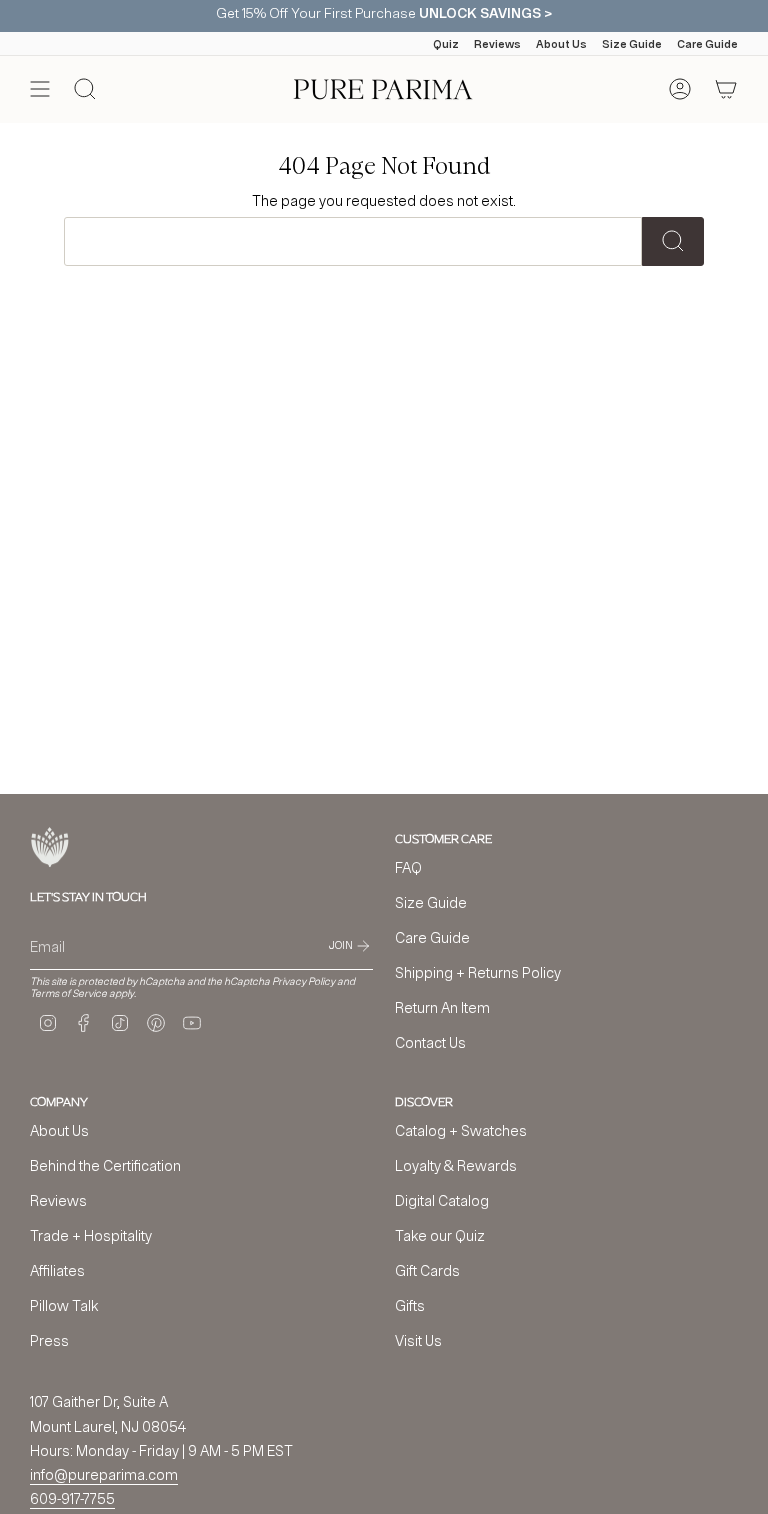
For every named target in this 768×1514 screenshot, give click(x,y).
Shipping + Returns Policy (478, 972)
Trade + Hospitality (91, 1235)
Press (49, 1340)
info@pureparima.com (104, 1474)
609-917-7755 (72, 1498)
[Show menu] (40, 89)
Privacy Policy (303, 981)
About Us (561, 43)
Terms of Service (68, 993)
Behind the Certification (105, 1165)
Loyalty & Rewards (456, 1165)
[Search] (673, 241)
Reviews (497, 43)
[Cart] (726, 89)
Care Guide (707, 43)
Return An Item (442, 1007)
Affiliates (57, 1270)
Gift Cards (427, 1270)
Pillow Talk (64, 1305)
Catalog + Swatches (461, 1130)
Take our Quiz (440, 1235)
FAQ (408, 867)
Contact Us (430, 1042)
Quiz (446, 43)
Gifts (410, 1305)
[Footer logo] (50, 847)
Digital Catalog (442, 1200)
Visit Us (418, 1340)
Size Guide (632, 43)
